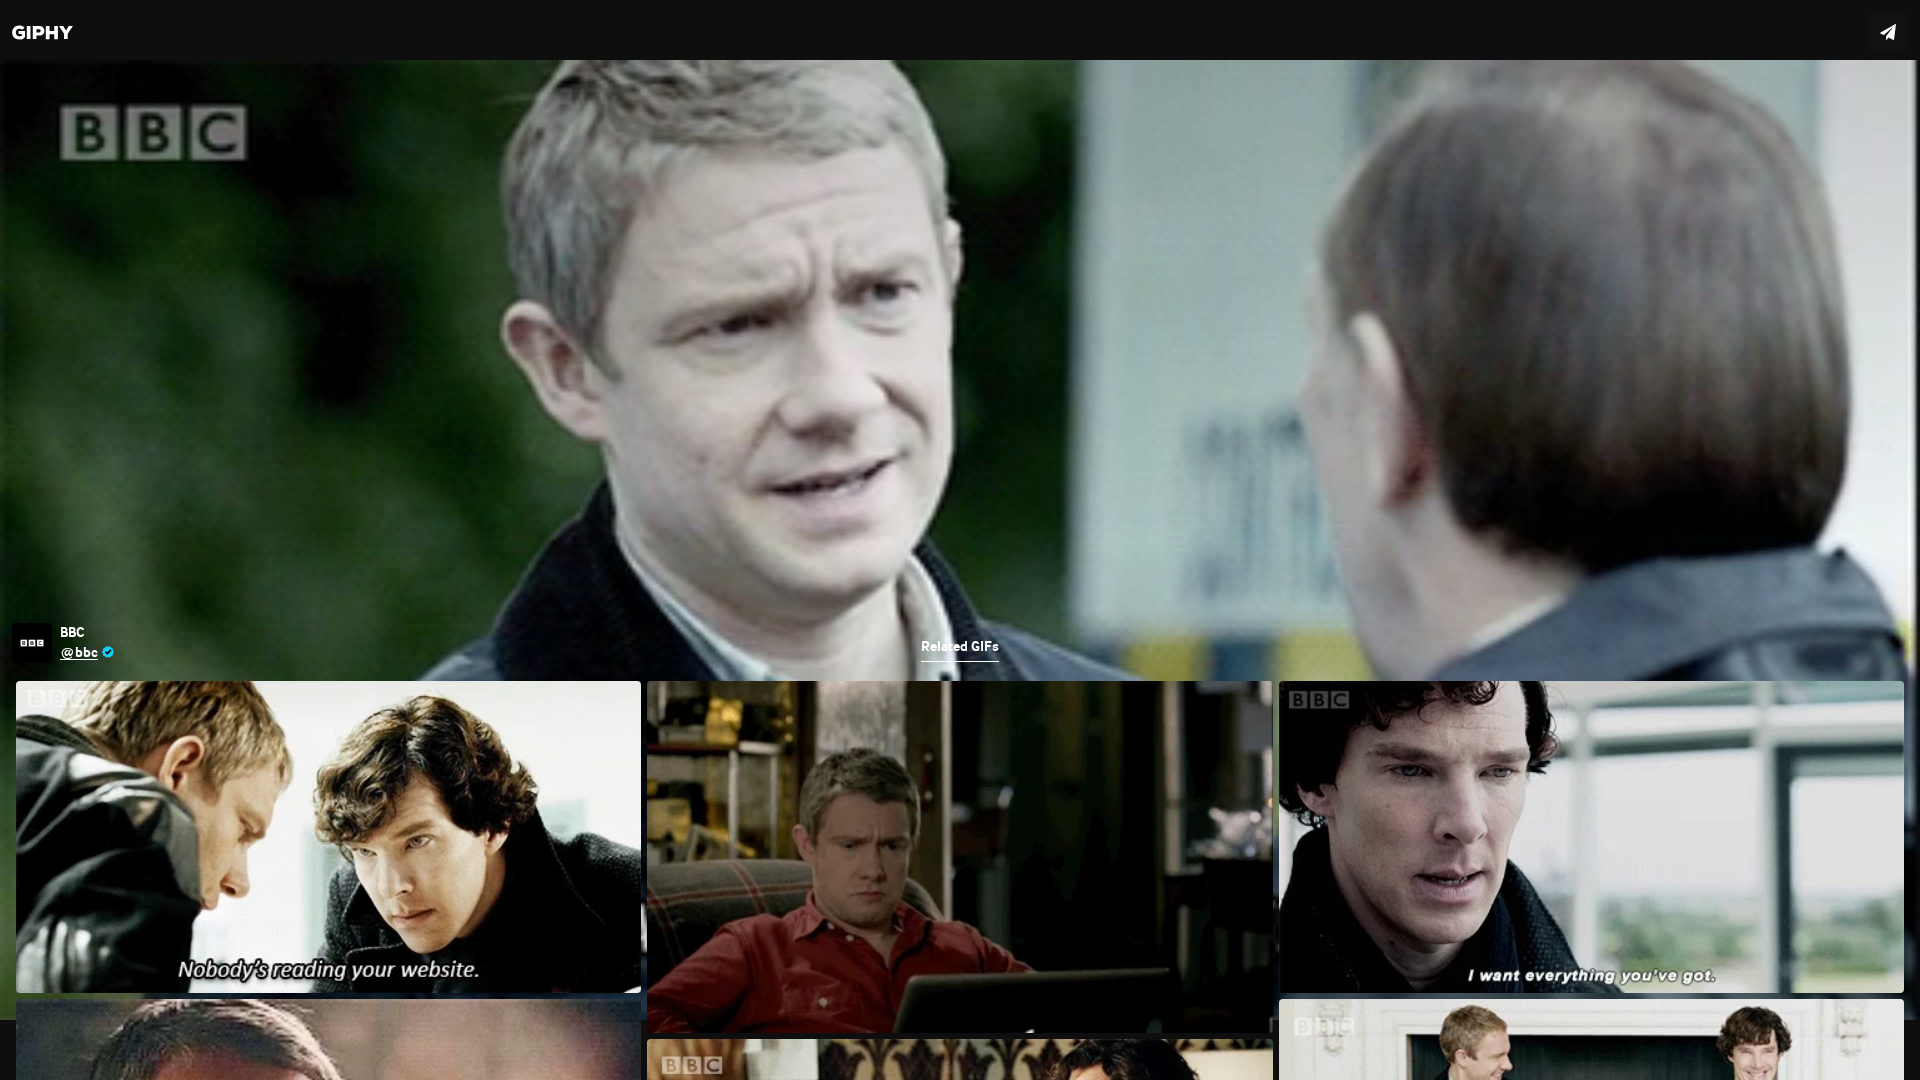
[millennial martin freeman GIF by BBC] (960, 540)
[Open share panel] (1888, 32)
